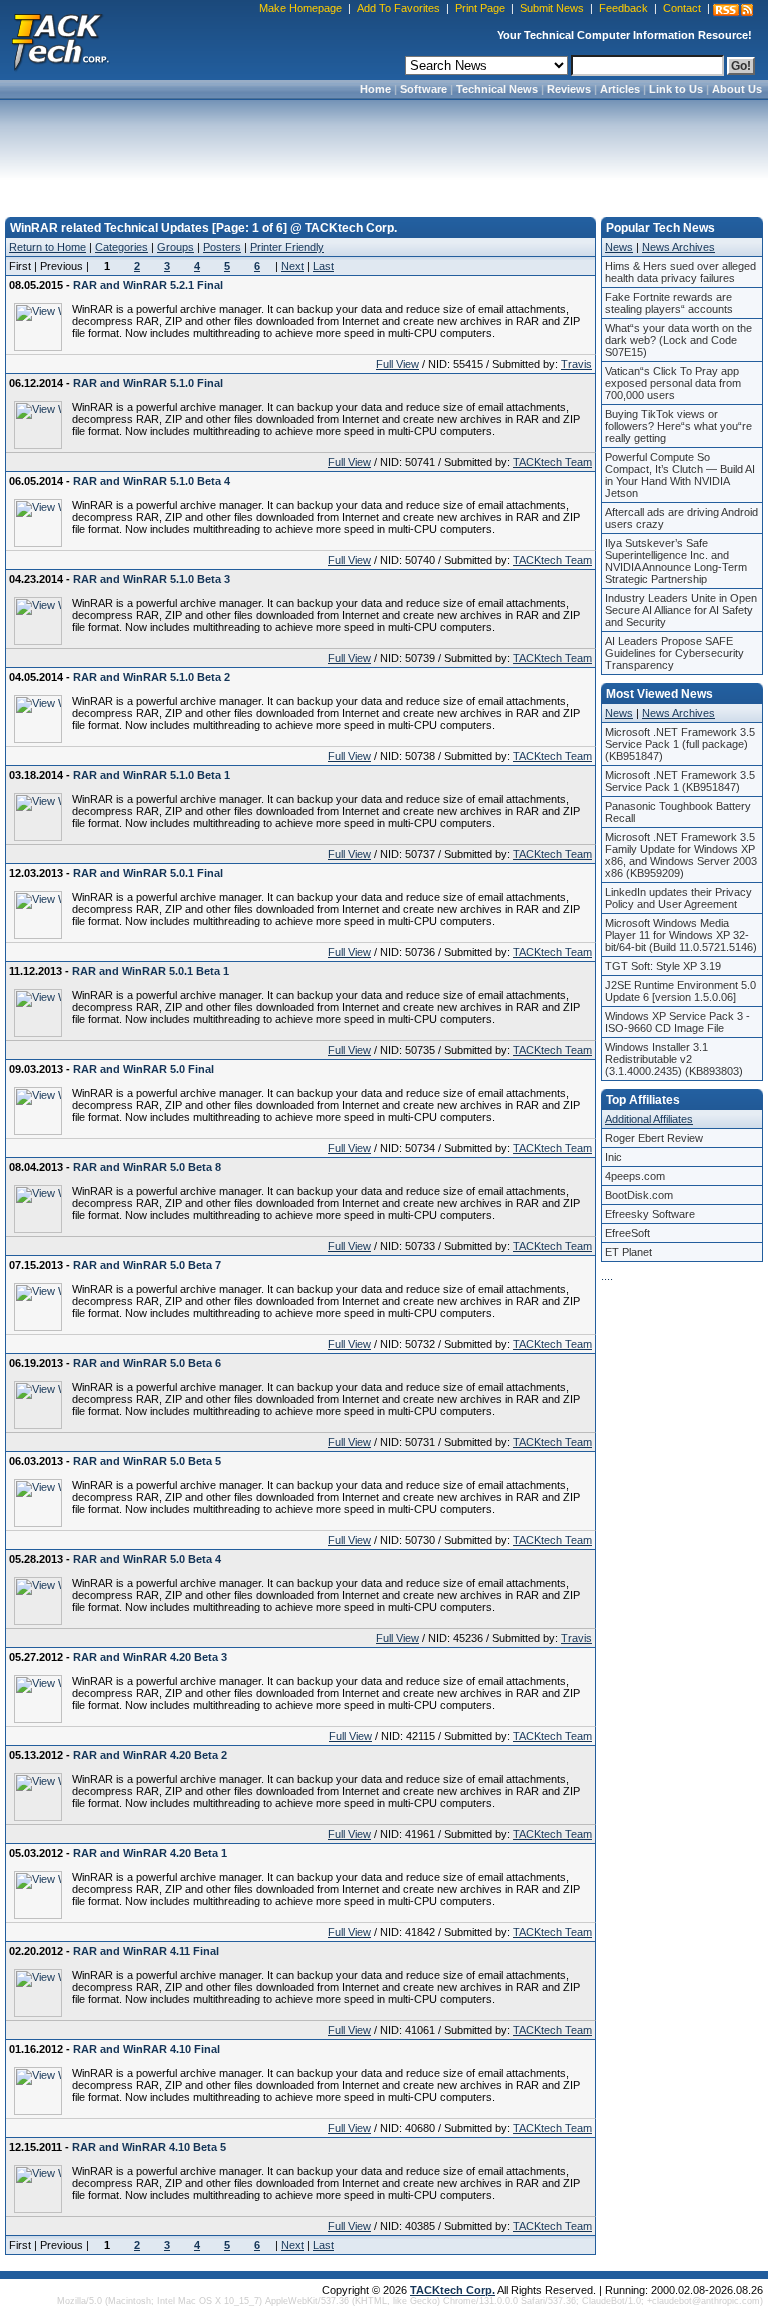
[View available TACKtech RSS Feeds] (733, 10)
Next (292, 266)
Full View (397, 364)
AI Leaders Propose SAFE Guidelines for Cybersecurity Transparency (674, 653)
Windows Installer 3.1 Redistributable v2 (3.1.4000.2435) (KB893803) (674, 1059)
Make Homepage (300, 8)
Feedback (623, 8)
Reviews (569, 89)
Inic (613, 1157)
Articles (620, 89)
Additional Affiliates (649, 1119)
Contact (682, 8)
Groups (175, 247)
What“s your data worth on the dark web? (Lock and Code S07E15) (678, 340)
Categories (121, 247)
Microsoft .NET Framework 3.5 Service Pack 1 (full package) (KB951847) (680, 744)
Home (375, 89)
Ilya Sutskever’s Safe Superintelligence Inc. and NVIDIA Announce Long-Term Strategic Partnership (676, 561)
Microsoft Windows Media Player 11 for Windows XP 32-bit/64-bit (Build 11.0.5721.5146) (681, 935)
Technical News (497, 89)
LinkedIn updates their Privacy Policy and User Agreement (678, 898)
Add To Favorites (398, 8)
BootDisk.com (639, 1195)
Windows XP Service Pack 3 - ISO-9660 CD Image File (677, 1022)
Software (423, 89)
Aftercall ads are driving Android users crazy (681, 518)
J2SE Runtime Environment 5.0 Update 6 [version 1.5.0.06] (680, 991)
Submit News (552, 8)
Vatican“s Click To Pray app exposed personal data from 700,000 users (673, 383)
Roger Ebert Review (654, 1138)
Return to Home (47, 247)
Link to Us (676, 89)
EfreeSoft (627, 1233)
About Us (737, 89)
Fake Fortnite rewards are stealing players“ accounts (669, 303)
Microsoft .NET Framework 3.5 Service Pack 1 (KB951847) (680, 781)
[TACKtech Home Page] (60, 40)
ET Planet (628, 1252)
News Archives (678, 247)
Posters (222, 247)
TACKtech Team (552, 462)
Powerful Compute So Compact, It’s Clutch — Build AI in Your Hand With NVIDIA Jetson (680, 475)
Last (323, 266)
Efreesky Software (650, 1214)
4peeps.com (635, 1176)
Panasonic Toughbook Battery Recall (678, 812)
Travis (576, 364)
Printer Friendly (287, 247)
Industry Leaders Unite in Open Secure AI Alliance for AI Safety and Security (681, 610)
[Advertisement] (384, 152)
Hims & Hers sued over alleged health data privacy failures (680, 272)
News (619, 247)
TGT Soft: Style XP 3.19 (663, 966)
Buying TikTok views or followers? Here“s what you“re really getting (678, 426)
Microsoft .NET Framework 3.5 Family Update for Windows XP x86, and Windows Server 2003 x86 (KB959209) (681, 855)
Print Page (480, 8)
